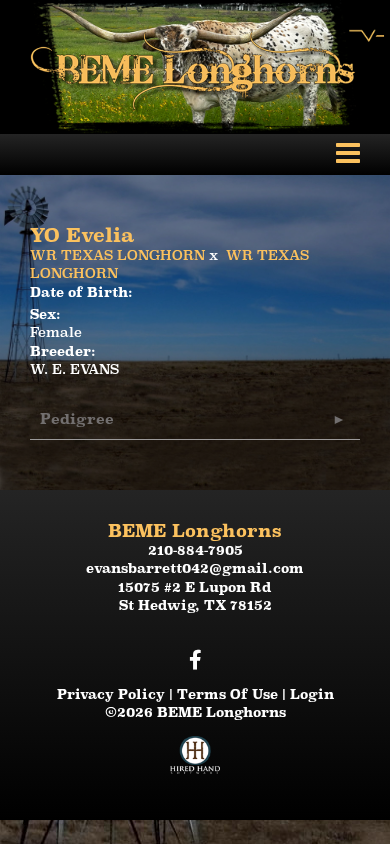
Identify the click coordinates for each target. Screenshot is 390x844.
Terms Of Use (227, 694)
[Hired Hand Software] (195, 763)
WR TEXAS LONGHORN (117, 255)
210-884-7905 (195, 550)
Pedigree (77, 418)
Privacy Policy (111, 694)
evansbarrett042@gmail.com (195, 568)
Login (312, 694)
